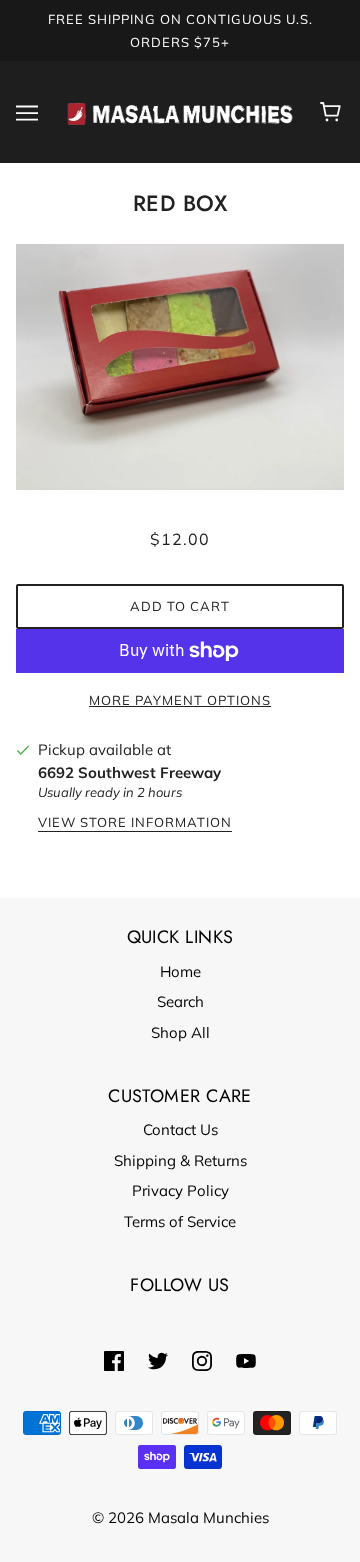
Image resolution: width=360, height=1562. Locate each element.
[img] (114, 1360)
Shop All (180, 1032)
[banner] (180, 110)
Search (180, 1001)
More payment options (180, 700)
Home (180, 971)
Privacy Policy (180, 1190)
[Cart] (333, 112)
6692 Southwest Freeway (129, 772)
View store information (135, 823)
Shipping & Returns (180, 1160)
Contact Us (180, 1129)
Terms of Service (180, 1221)
